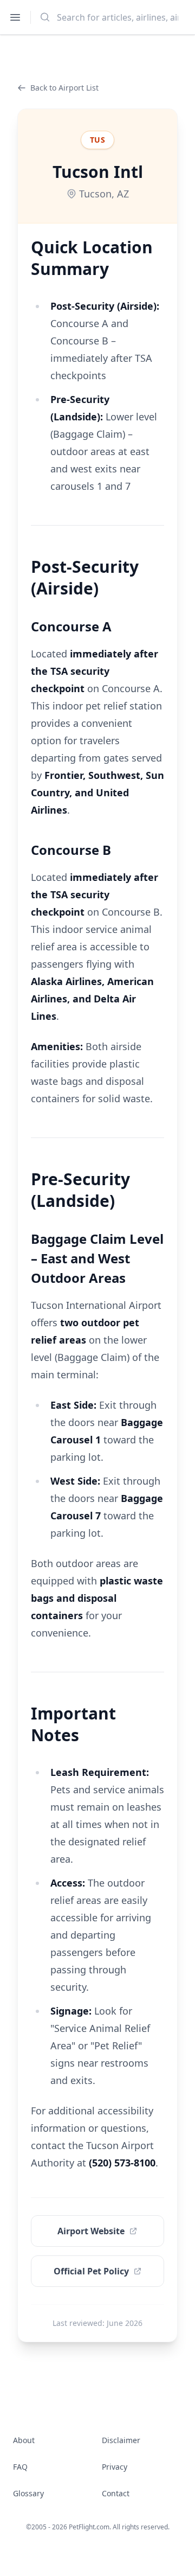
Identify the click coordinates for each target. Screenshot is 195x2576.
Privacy (115, 2467)
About (24, 2440)
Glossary (28, 2493)
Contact (116, 2493)
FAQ (20, 2467)
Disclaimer (121, 2440)
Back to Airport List (64, 88)
